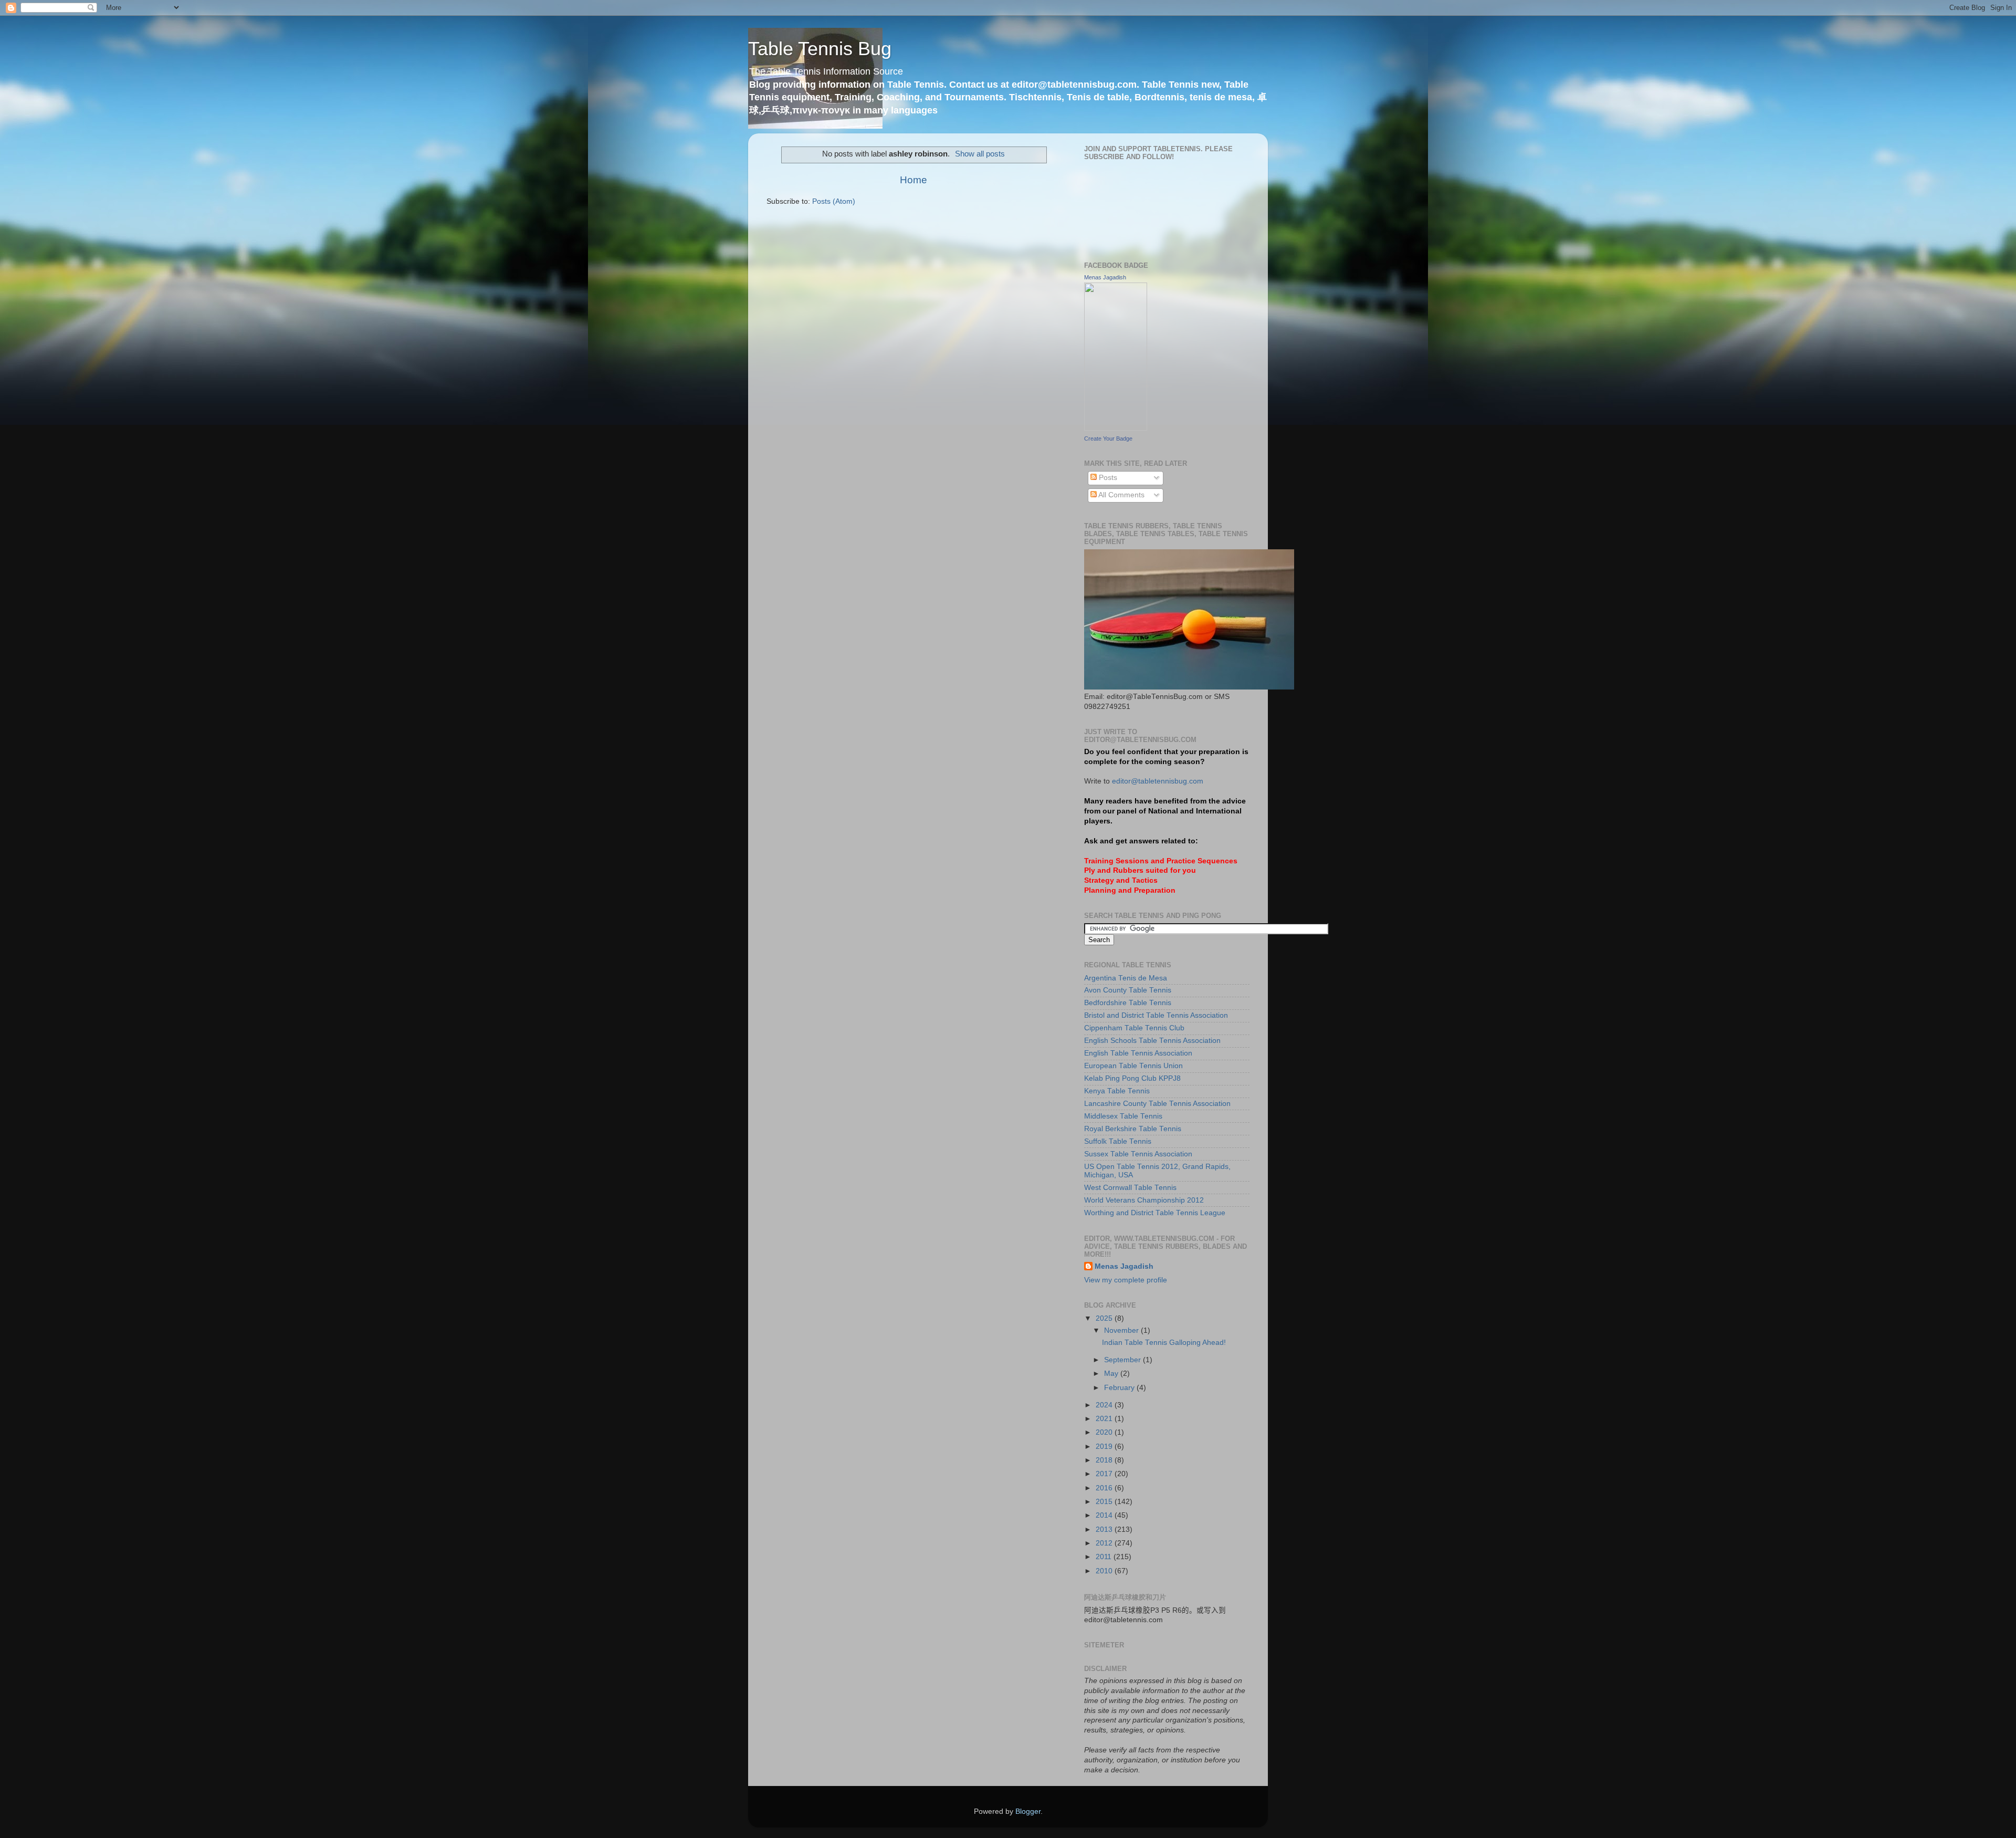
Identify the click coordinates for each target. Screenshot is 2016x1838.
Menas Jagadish (1105, 277)
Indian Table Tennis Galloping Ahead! (1164, 1343)
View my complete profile (1126, 1280)
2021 (1105, 1419)
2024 (1105, 1405)
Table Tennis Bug (820, 49)
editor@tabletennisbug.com (1158, 781)
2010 (1105, 1571)
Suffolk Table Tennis (1118, 1141)
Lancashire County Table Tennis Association (1157, 1104)
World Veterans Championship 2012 (1144, 1200)
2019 (1105, 1447)
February (1120, 1388)
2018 (1105, 1460)
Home (913, 180)
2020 (1105, 1432)
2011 (1105, 1557)
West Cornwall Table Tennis (1130, 1188)
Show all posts (980, 154)
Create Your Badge (1108, 438)
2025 (1105, 1318)
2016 (1105, 1488)
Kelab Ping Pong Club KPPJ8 (1132, 1078)
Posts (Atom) (834, 201)
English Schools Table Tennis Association (1152, 1041)
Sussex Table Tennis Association (1138, 1154)
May (1112, 1374)
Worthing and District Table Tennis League (1155, 1213)
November (1122, 1330)
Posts (1107, 478)
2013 (1105, 1529)
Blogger (1028, 1811)
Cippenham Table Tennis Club (1134, 1028)
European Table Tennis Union (1133, 1066)
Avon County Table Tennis (1128, 990)
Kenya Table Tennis (1117, 1091)
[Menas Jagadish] (1116, 428)
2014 (1105, 1515)
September (1123, 1360)
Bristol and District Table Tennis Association (1156, 1015)
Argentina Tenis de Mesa (1126, 978)
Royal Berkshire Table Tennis (1133, 1129)
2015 (1105, 1502)
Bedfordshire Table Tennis (1128, 1003)
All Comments (1121, 495)
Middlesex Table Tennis (1123, 1116)
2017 (1105, 1474)
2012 (1105, 1543)
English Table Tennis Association (1138, 1053)
